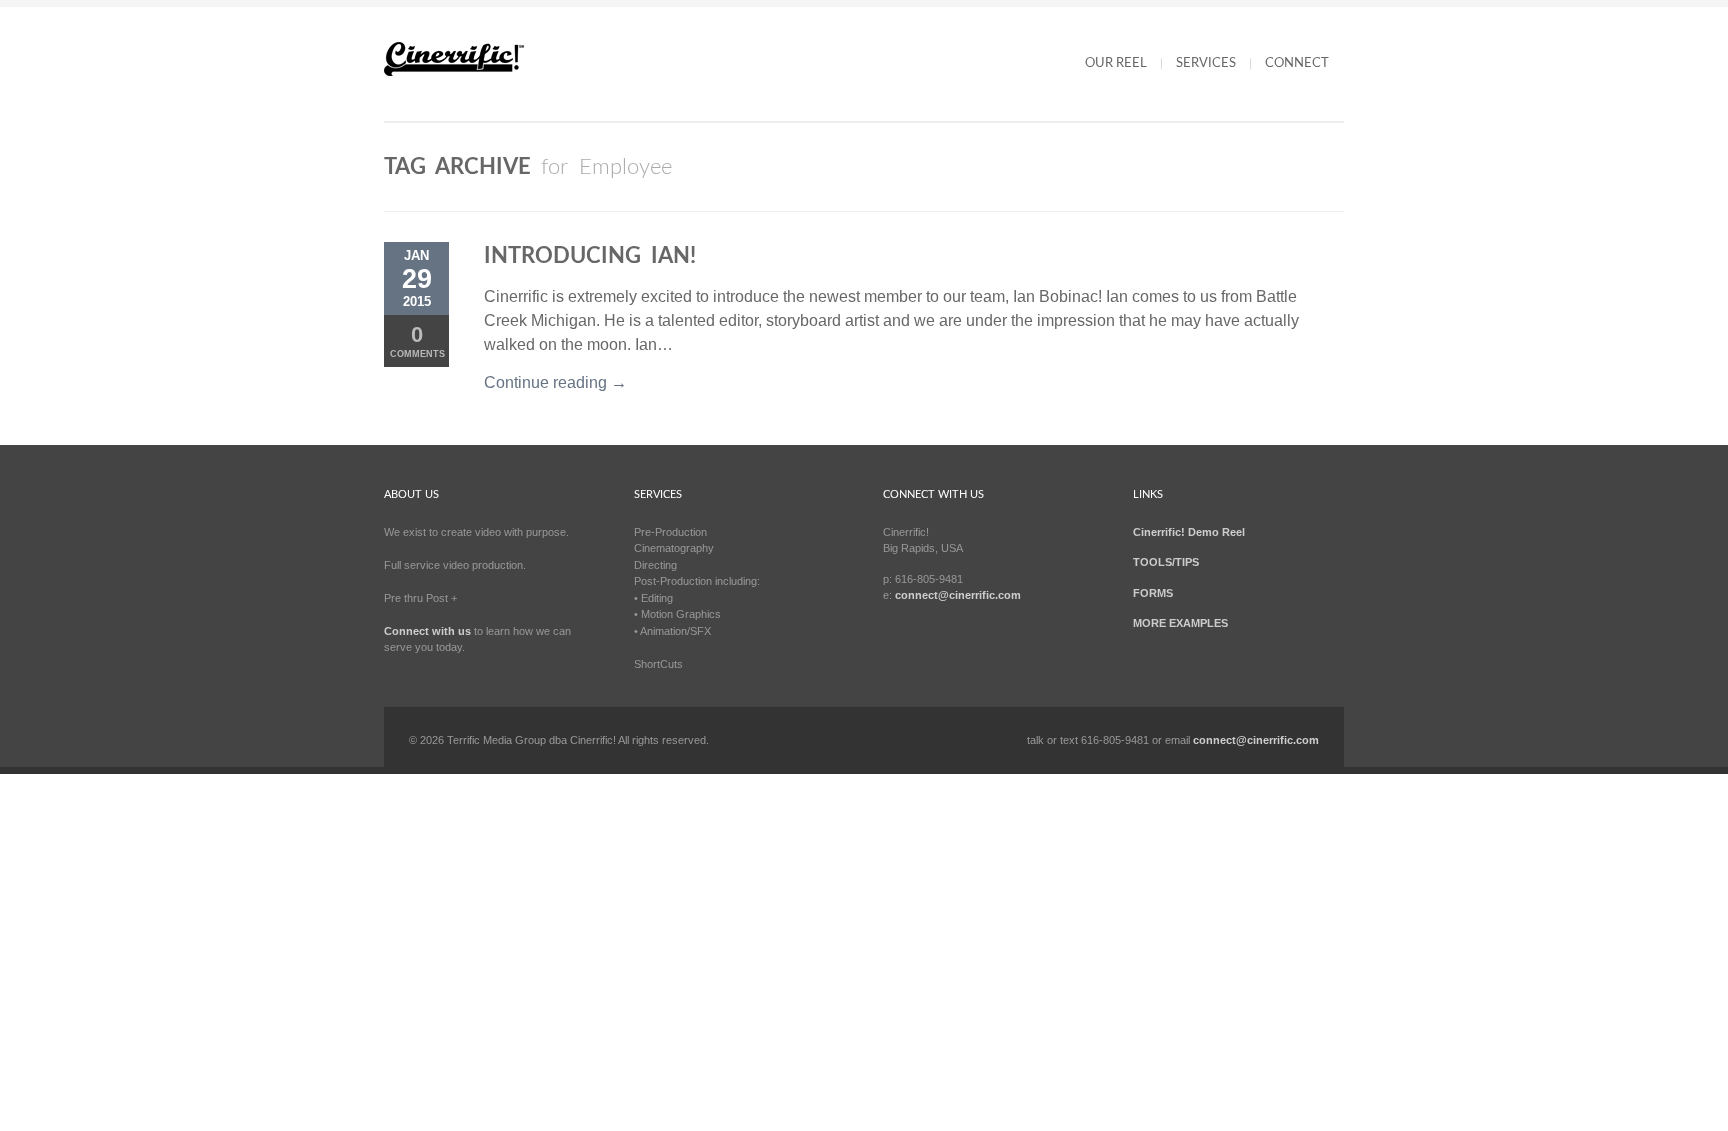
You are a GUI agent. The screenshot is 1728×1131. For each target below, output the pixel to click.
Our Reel (1116, 63)
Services (1206, 63)
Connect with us (427, 631)
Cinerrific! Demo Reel (1189, 532)
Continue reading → (555, 382)
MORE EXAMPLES (1180, 623)
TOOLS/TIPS (1166, 562)
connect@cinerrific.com (958, 595)
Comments (417, 340)
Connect (1297, 63)
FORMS (1153, 593)
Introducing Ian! (590, 256)
